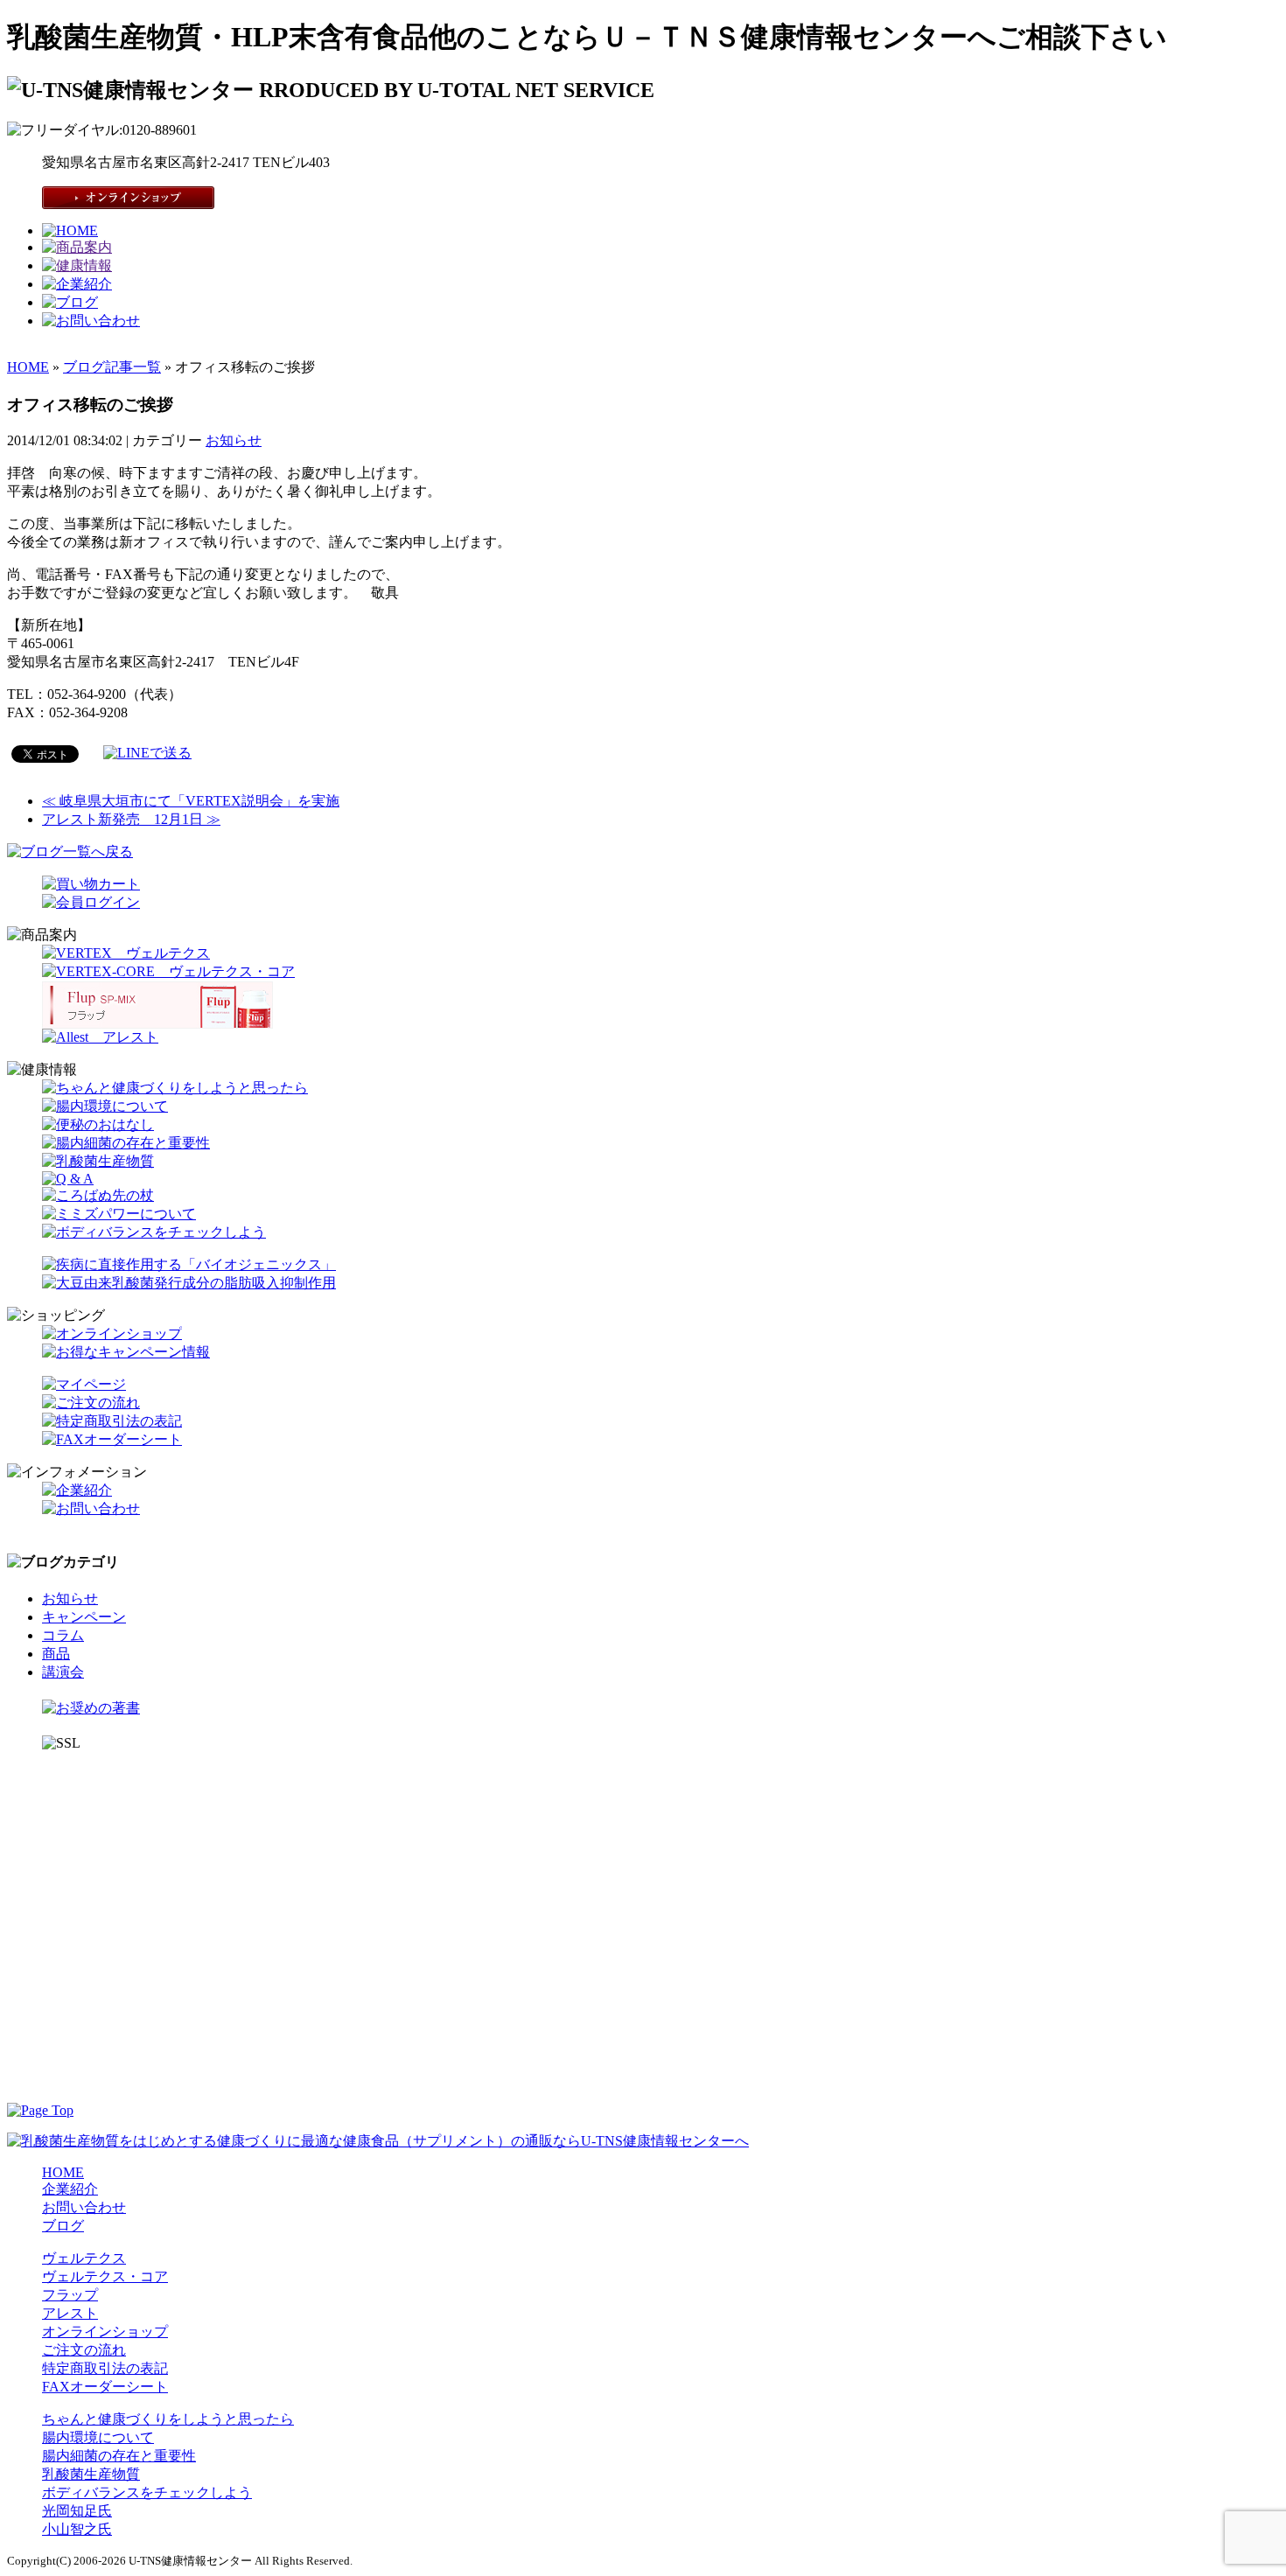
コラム (63, 1635)
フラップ (70, 2295)
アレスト (70, 2313)
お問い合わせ (84, 2207)
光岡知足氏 (77, 2511)
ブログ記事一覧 (112, 367)
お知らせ (234, 440)
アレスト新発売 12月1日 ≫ (131, 819)
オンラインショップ (105, 2332)
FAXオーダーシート (105, 2387)
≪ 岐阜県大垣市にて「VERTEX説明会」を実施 (191, 801)
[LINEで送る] (147, 753)
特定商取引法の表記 (105, 2368)
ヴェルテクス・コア (105, 2276)
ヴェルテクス (84, 2258)
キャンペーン (84, 1617)
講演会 (63, 1672)
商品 (56, 1654)
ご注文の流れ (84, 2350)
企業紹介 (70, 2189)
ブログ (63, 2226)
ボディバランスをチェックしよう (147, 2492)
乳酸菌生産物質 (91, 2474)
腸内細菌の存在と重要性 (119, 2456)
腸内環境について (98, 2437)
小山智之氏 (77, 2529)
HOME (28, 367)
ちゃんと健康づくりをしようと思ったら (168, 2419)
